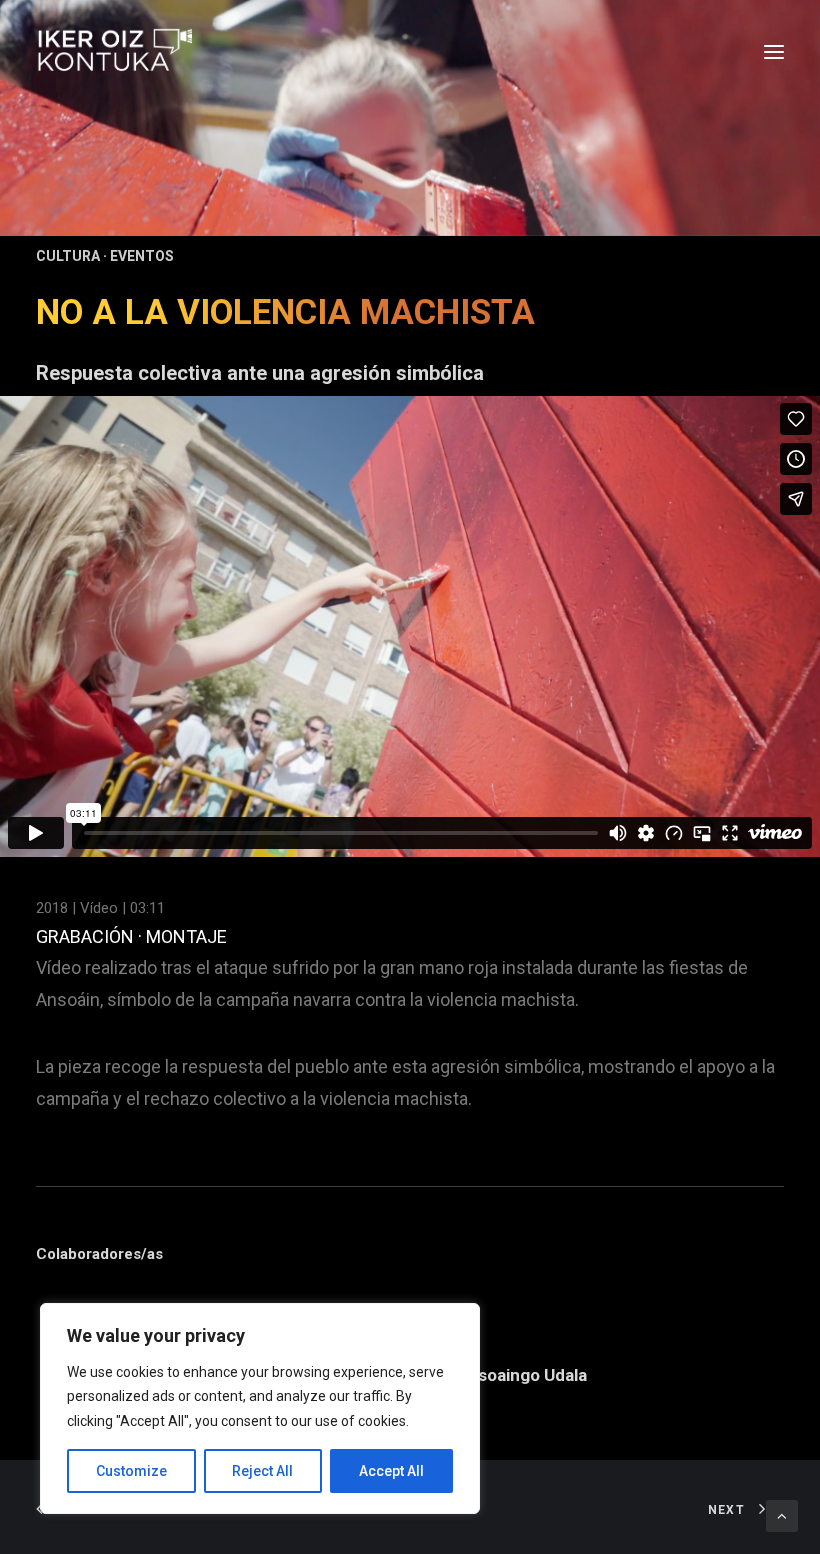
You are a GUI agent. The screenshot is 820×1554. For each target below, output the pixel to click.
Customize (131, 1471)
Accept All (391, 1471)
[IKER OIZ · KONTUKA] (114, 52)
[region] (260, 1409)
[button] (774, 52)
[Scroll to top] (782, 1515)
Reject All (262, 1471)
